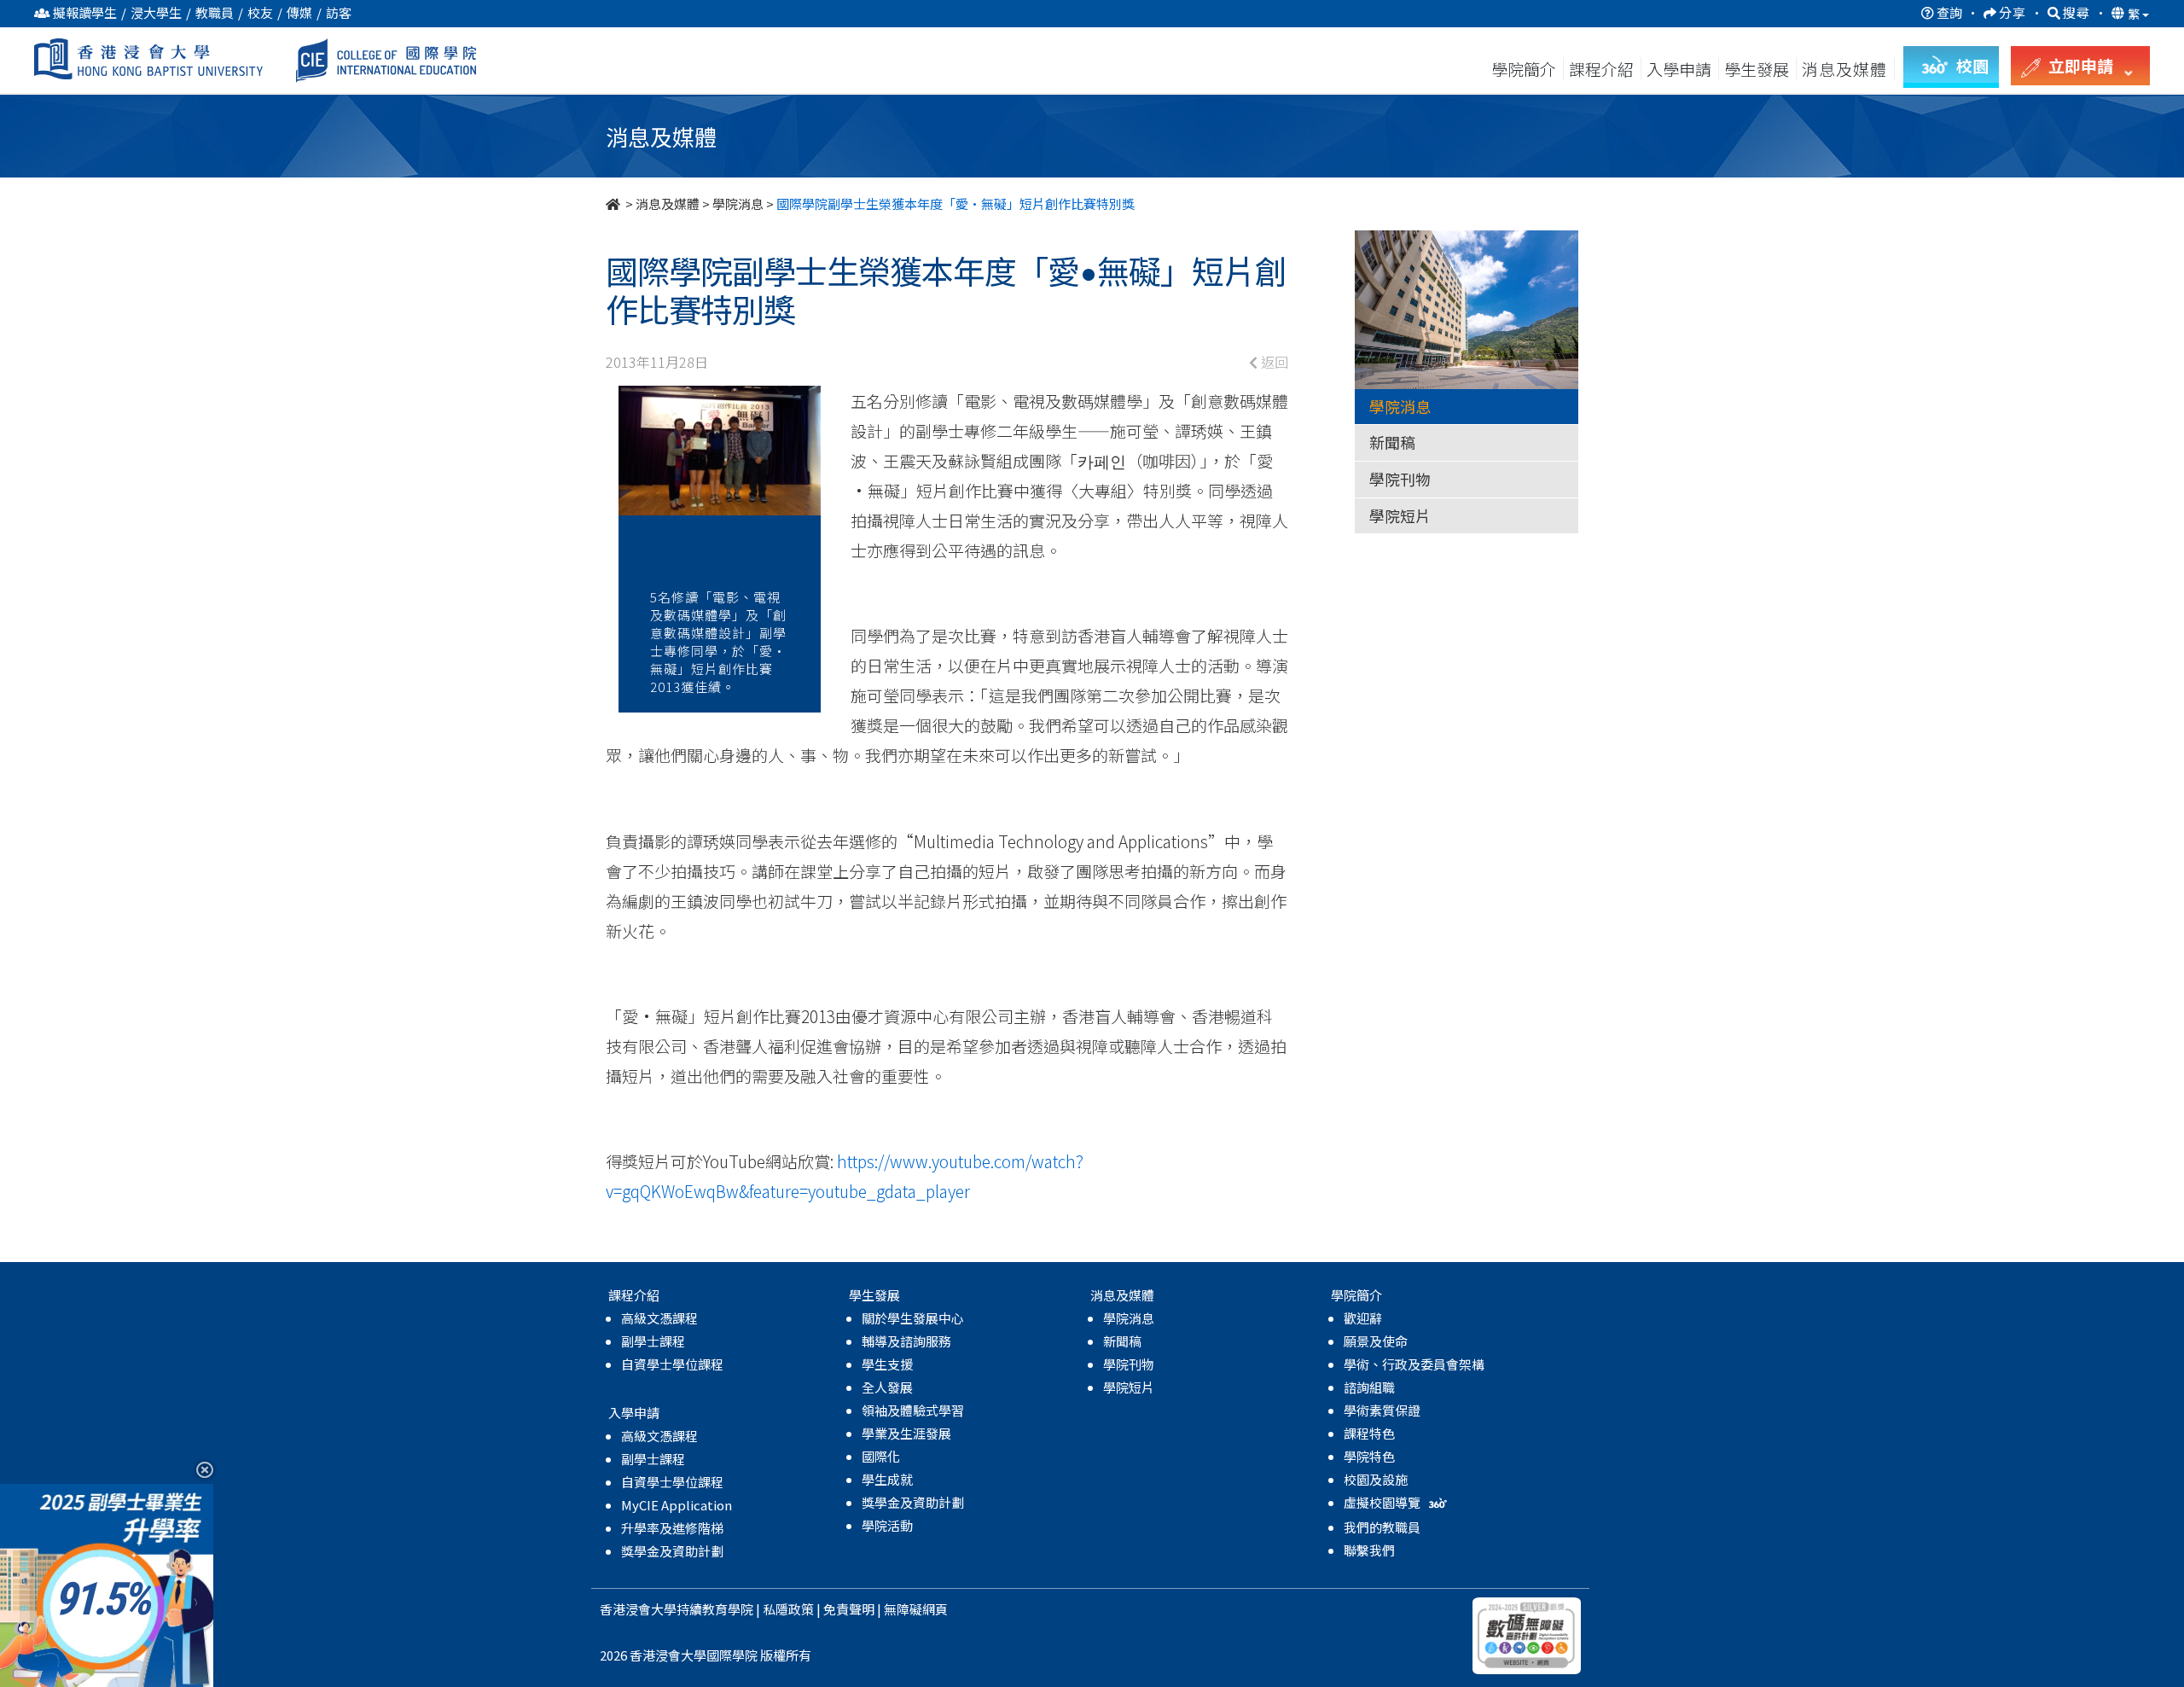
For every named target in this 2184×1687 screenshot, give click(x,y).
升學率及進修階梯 (672, 1528)
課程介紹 (1603, 69)
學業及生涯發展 (906, 1433)
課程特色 (1369, 1433)
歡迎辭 (1363, 1318)
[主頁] (614, 204)
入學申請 (1679, 69)
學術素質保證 (1382, 1410)
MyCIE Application (677, 1505)
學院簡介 (1524, 69)
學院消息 (738, 204)
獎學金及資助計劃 (672, 1551)
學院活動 (887, 1525)
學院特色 (1369, 1456)
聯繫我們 (1369, 1550)
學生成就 (887, 1479)
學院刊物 (1400, 479)
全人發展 (887, 1387)
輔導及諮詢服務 (906, 1341)
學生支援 (887, 1364)
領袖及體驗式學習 (913, 1410)
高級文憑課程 (659, 1318)
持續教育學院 (715, 1609)
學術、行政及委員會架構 (1414, 1364)
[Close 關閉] (198, 1469)
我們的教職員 (1382, 1527)
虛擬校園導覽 (1383, 1502)
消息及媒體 (668, 204)
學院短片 (1400, 515)
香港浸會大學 (638, 1609)
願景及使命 (1376, 1341)
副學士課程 (653, 1341)
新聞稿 (1392, 442)
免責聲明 (849, 1609)
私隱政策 (788, 1609)
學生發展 (1757, 69)
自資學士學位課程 (672, 1364)
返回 (1273, 362)
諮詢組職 (1369, 1387)
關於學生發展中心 (913, 1318)
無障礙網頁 (916, 1609)
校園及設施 (1376, 1479)
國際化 (881, 1456)
